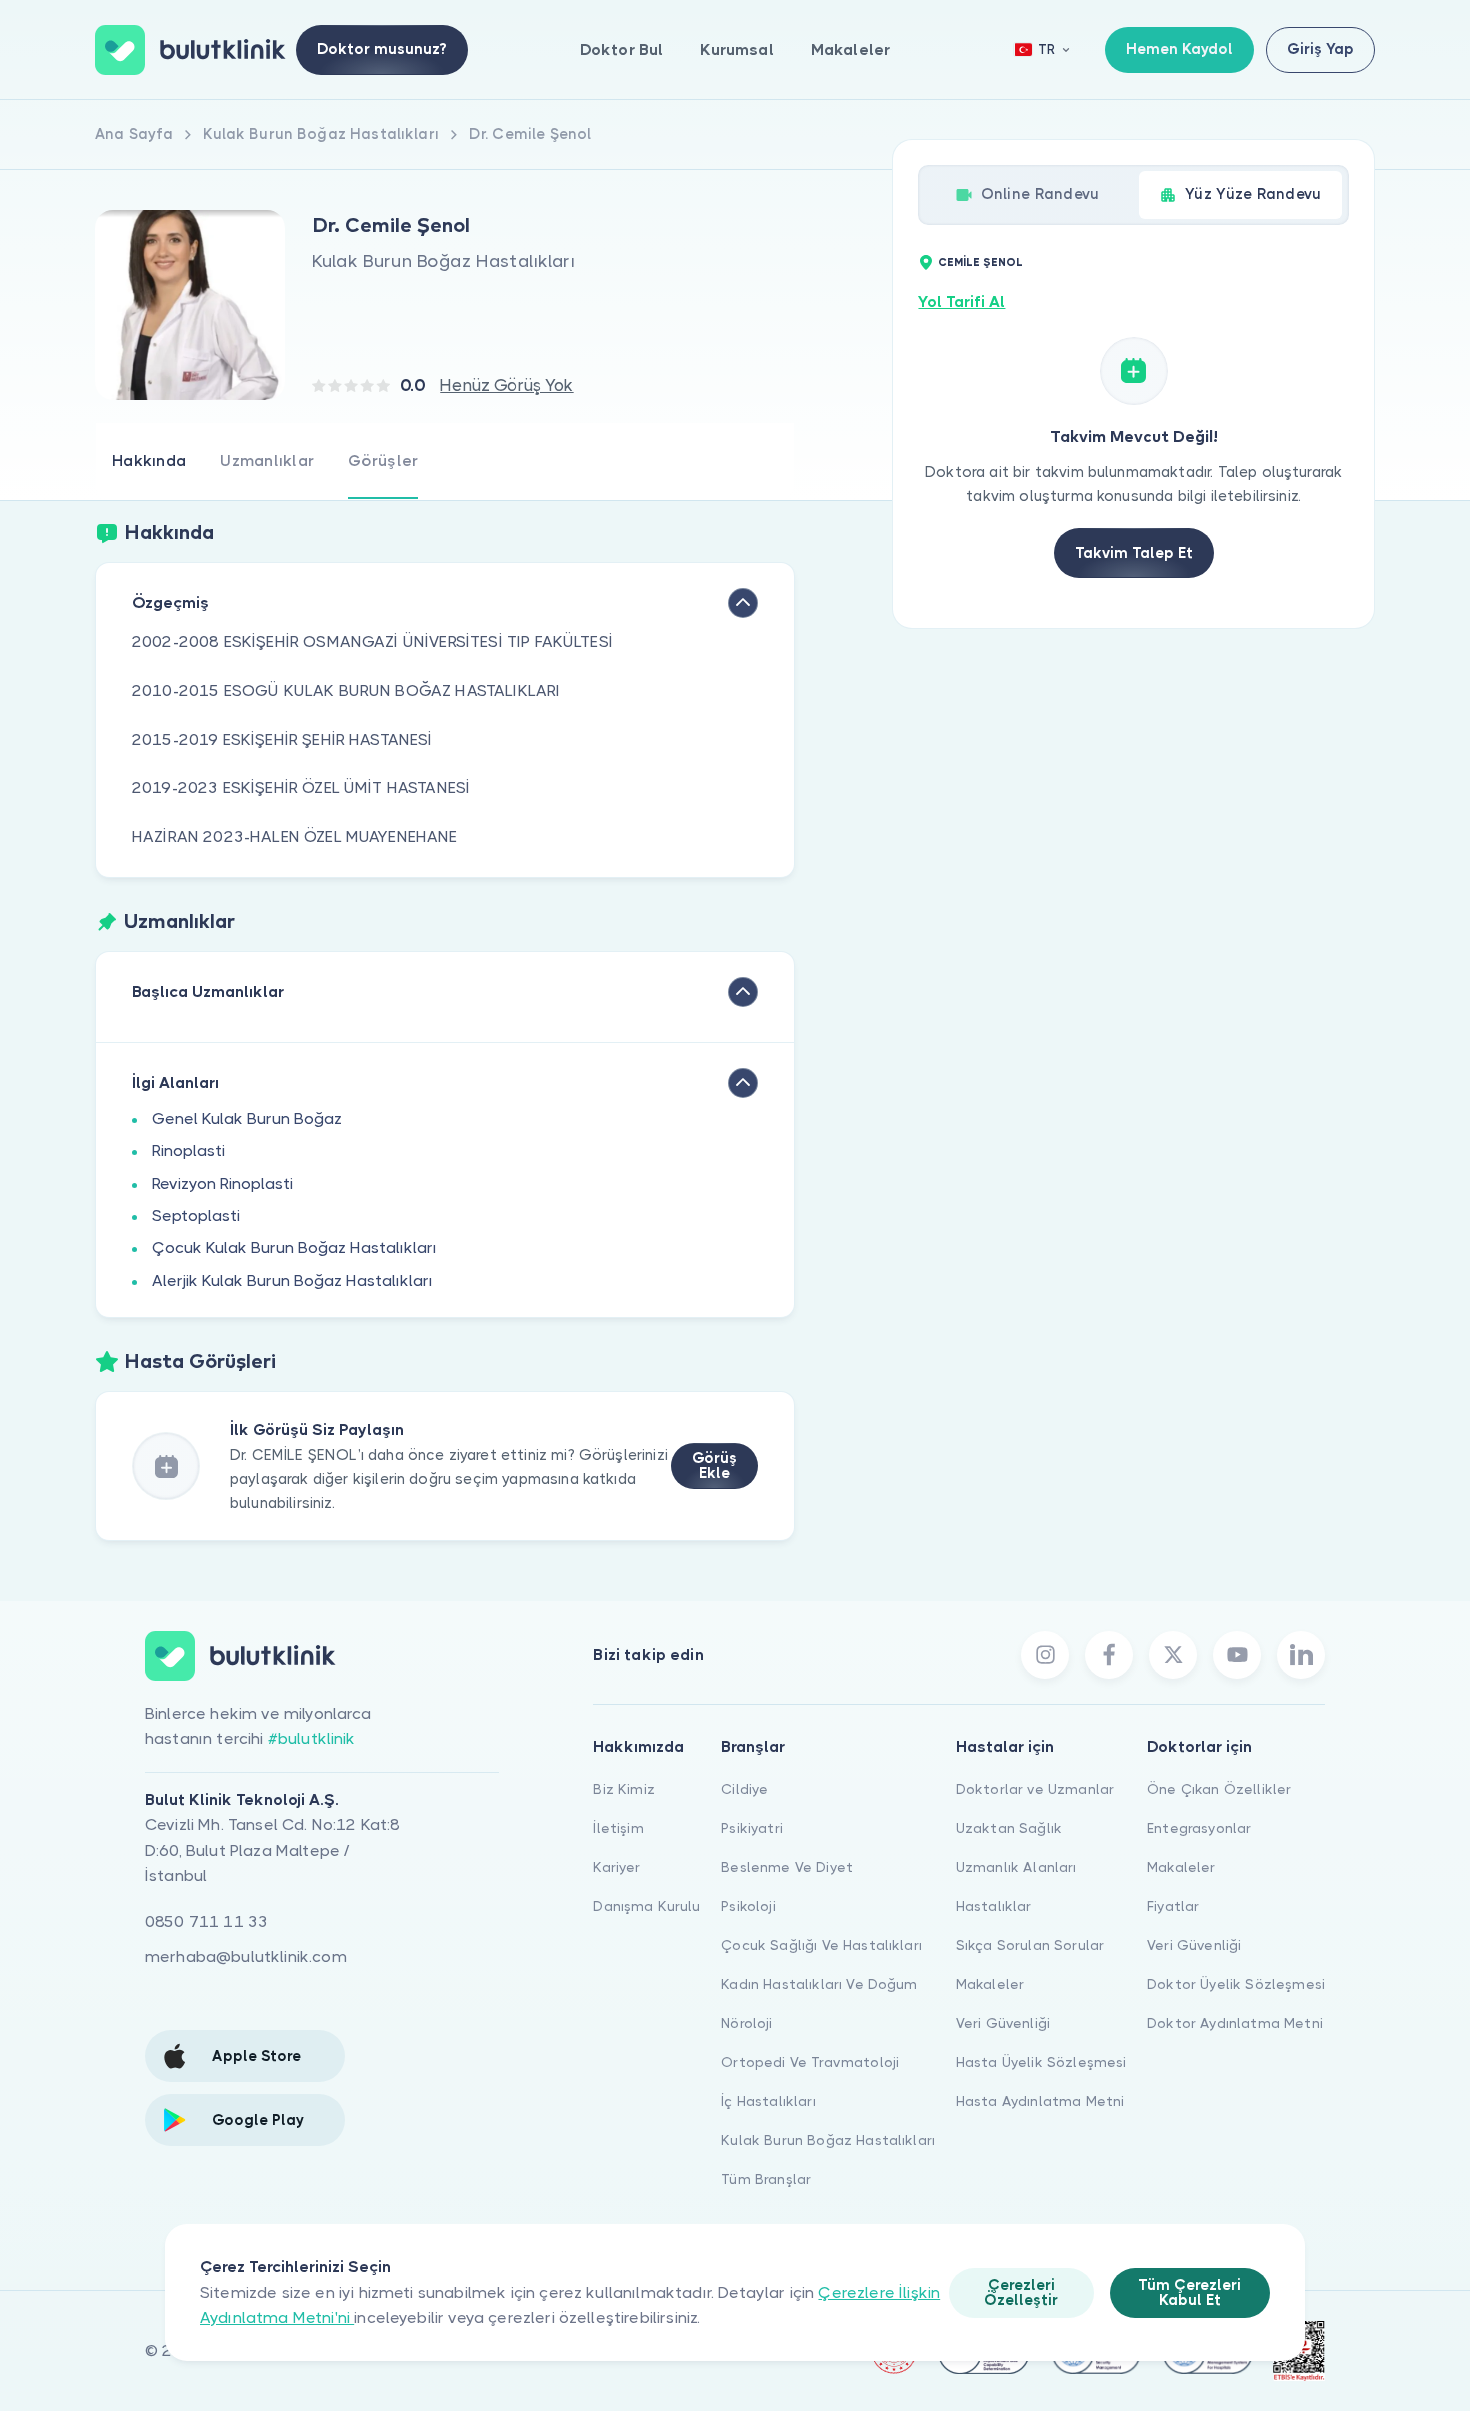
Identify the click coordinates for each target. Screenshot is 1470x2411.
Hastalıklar (994, 1906)
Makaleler (850, 49)
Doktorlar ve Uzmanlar (1035, 1789)
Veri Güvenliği (1003, 2023)
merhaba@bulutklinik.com (246, 1956)
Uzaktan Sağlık (1009, 1828)
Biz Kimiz (623, 1789)
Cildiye (744, 1789)
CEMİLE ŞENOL (980, 262)
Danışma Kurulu (646, 1906)
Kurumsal (736, 49)
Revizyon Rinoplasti (222, 1183)
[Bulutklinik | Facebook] (1109, 1655)
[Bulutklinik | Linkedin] (1301, 1655)
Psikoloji (748, 1906)
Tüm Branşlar (766, 2179)
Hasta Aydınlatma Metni (1040, 2101)
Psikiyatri (752, 1828)
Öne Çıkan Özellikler (1219, 1789)
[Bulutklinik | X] (1173, 1655)
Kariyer (616, 1867)
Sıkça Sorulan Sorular (1030, 1945)
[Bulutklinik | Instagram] (1045, 1655)
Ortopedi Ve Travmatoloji (810, 2062)
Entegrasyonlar (1199, 1828)
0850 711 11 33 (206, 1921)
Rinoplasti (188, 1150)
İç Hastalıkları (768, 2101)
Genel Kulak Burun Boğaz (247, 1118)
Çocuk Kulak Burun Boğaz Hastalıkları (294, 1247)
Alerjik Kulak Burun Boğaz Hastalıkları (292, 1280)
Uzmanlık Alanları (1016, 1867)
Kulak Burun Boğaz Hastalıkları (828, 2140)
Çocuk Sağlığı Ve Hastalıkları (821, 1945)
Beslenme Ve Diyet (787, 1867)
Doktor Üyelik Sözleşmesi (1236, 1984)
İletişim (618, 1828)
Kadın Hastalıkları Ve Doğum (819, 1984)
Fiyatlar (1173, 1906)
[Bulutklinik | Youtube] (1237, 1655)
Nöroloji (746, 2023)
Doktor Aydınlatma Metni (1235, 2023)
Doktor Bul (622, 49)
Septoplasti (196, 1215)
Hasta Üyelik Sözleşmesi (1041, 2062)
